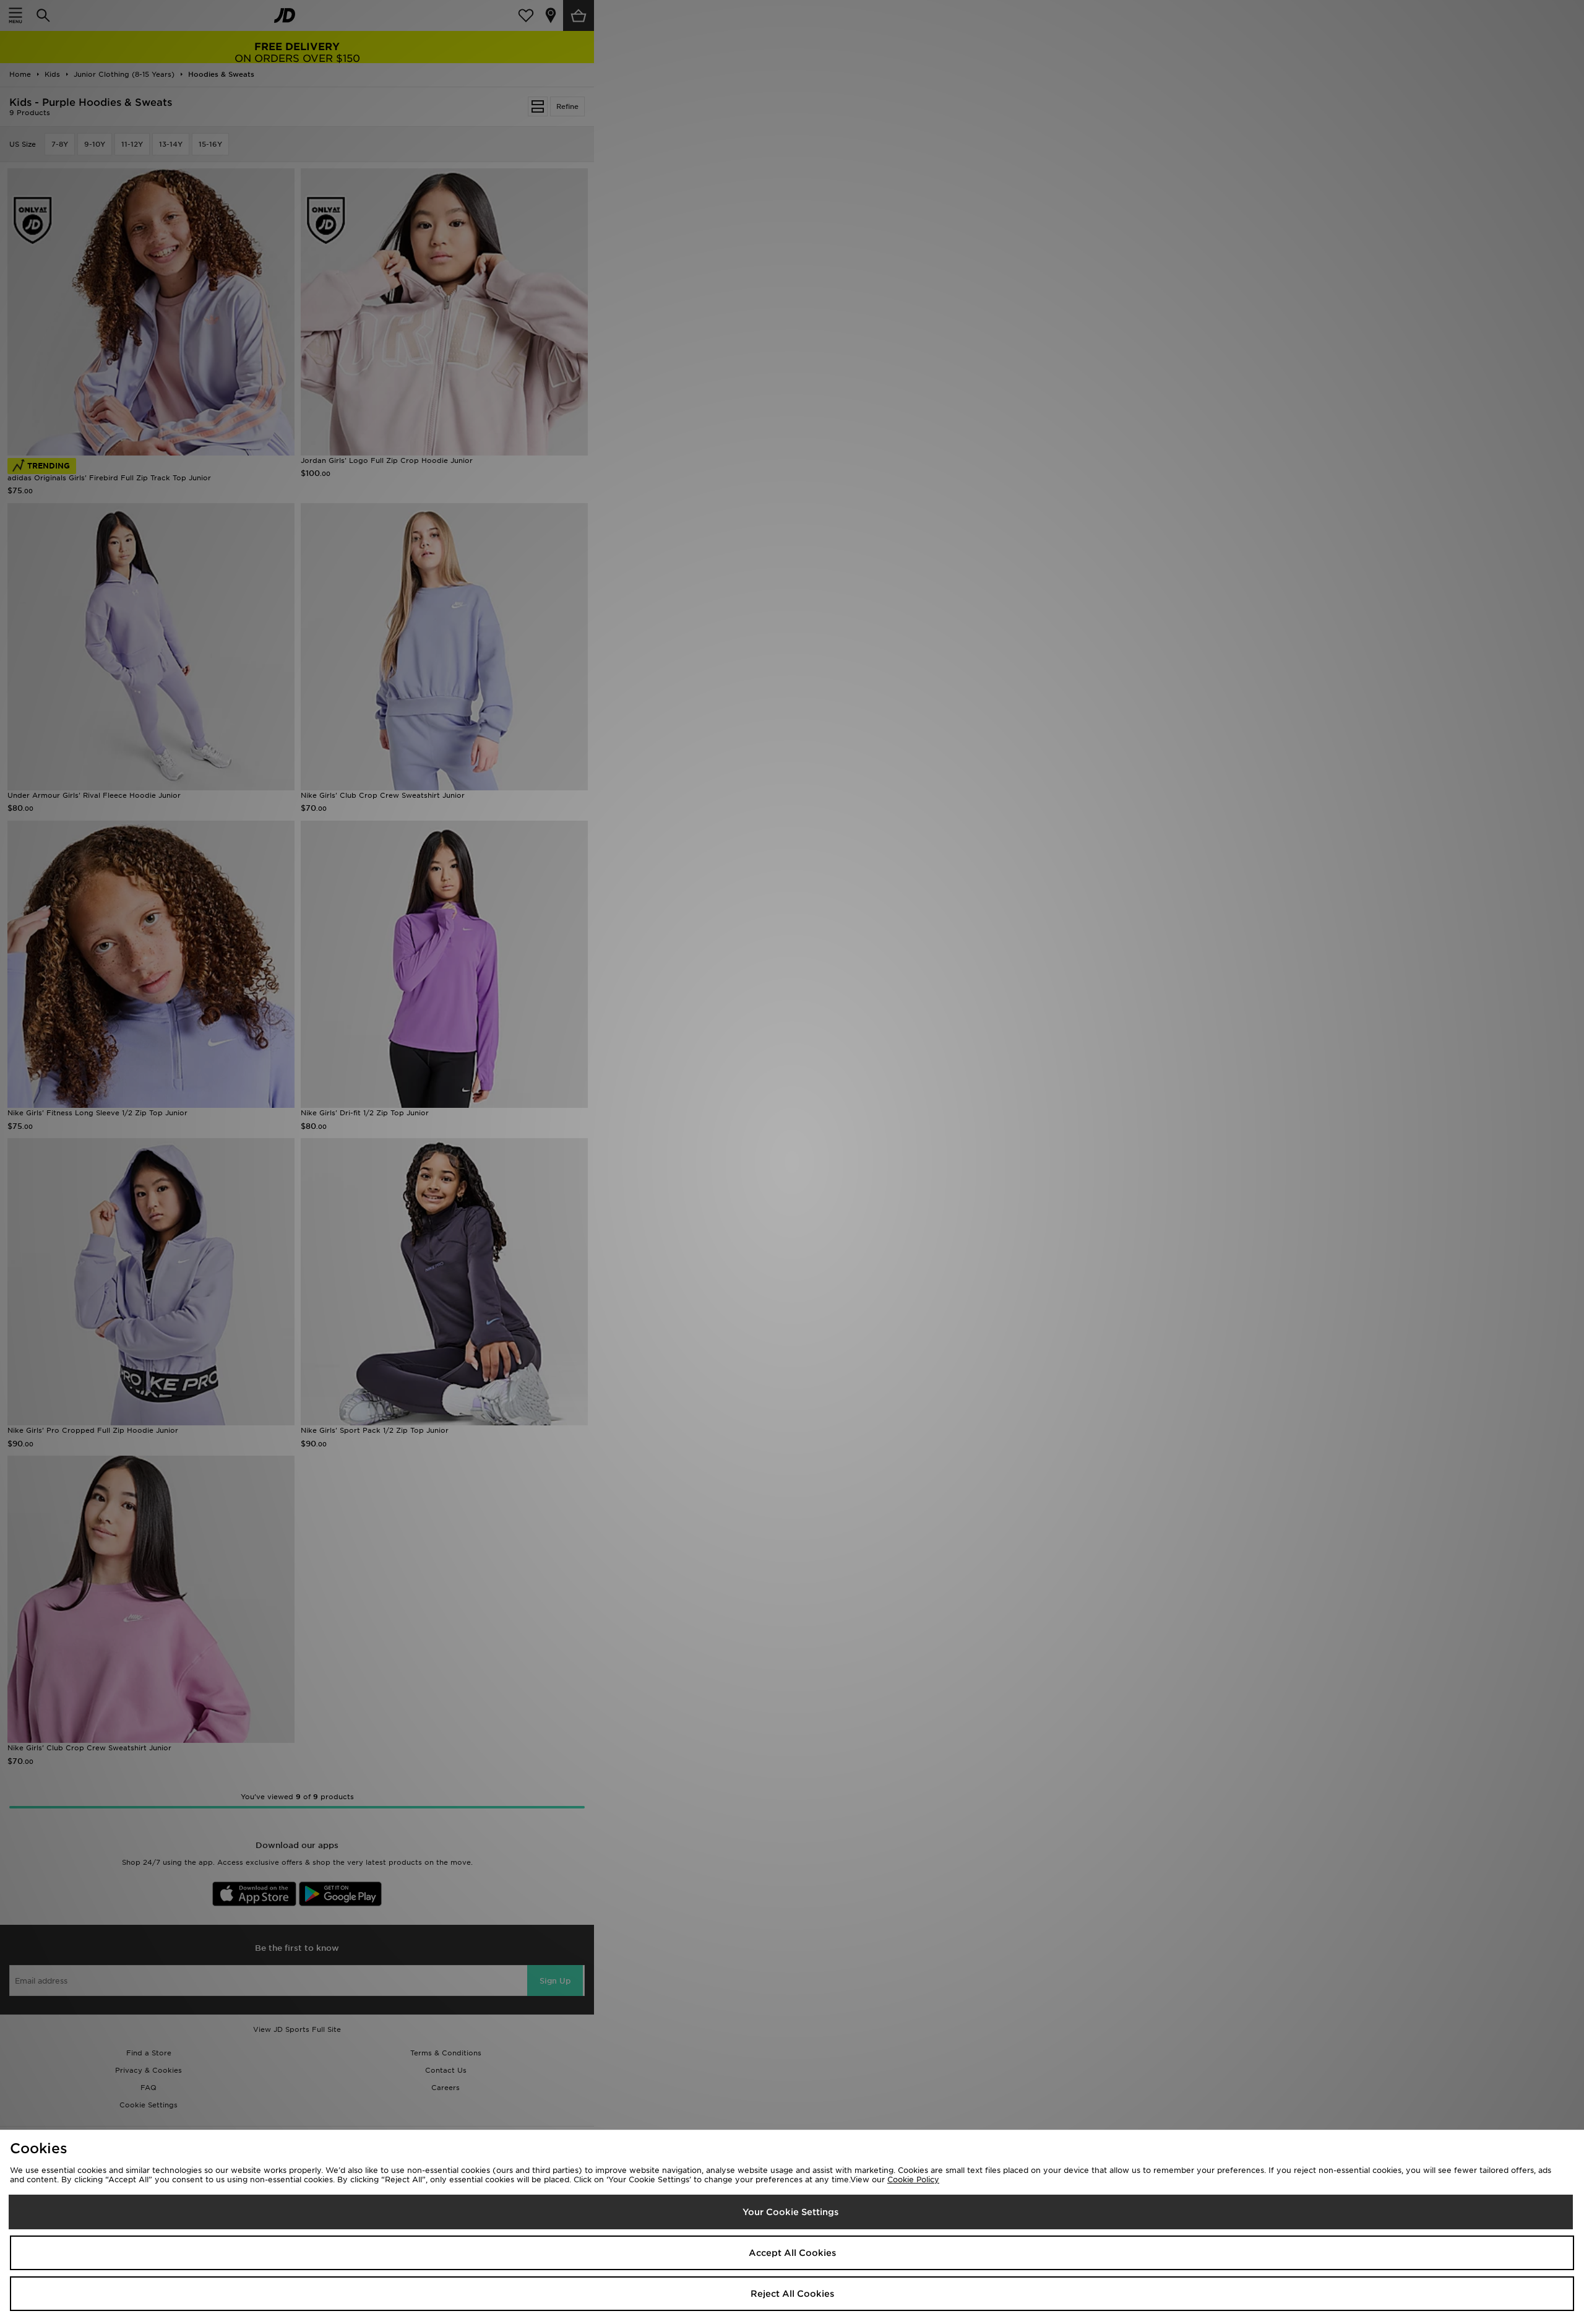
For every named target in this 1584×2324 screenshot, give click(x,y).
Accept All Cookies (792, 2253)
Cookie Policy (913, 2179)
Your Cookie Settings (790, 2212)
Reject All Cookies (792, 2294)
